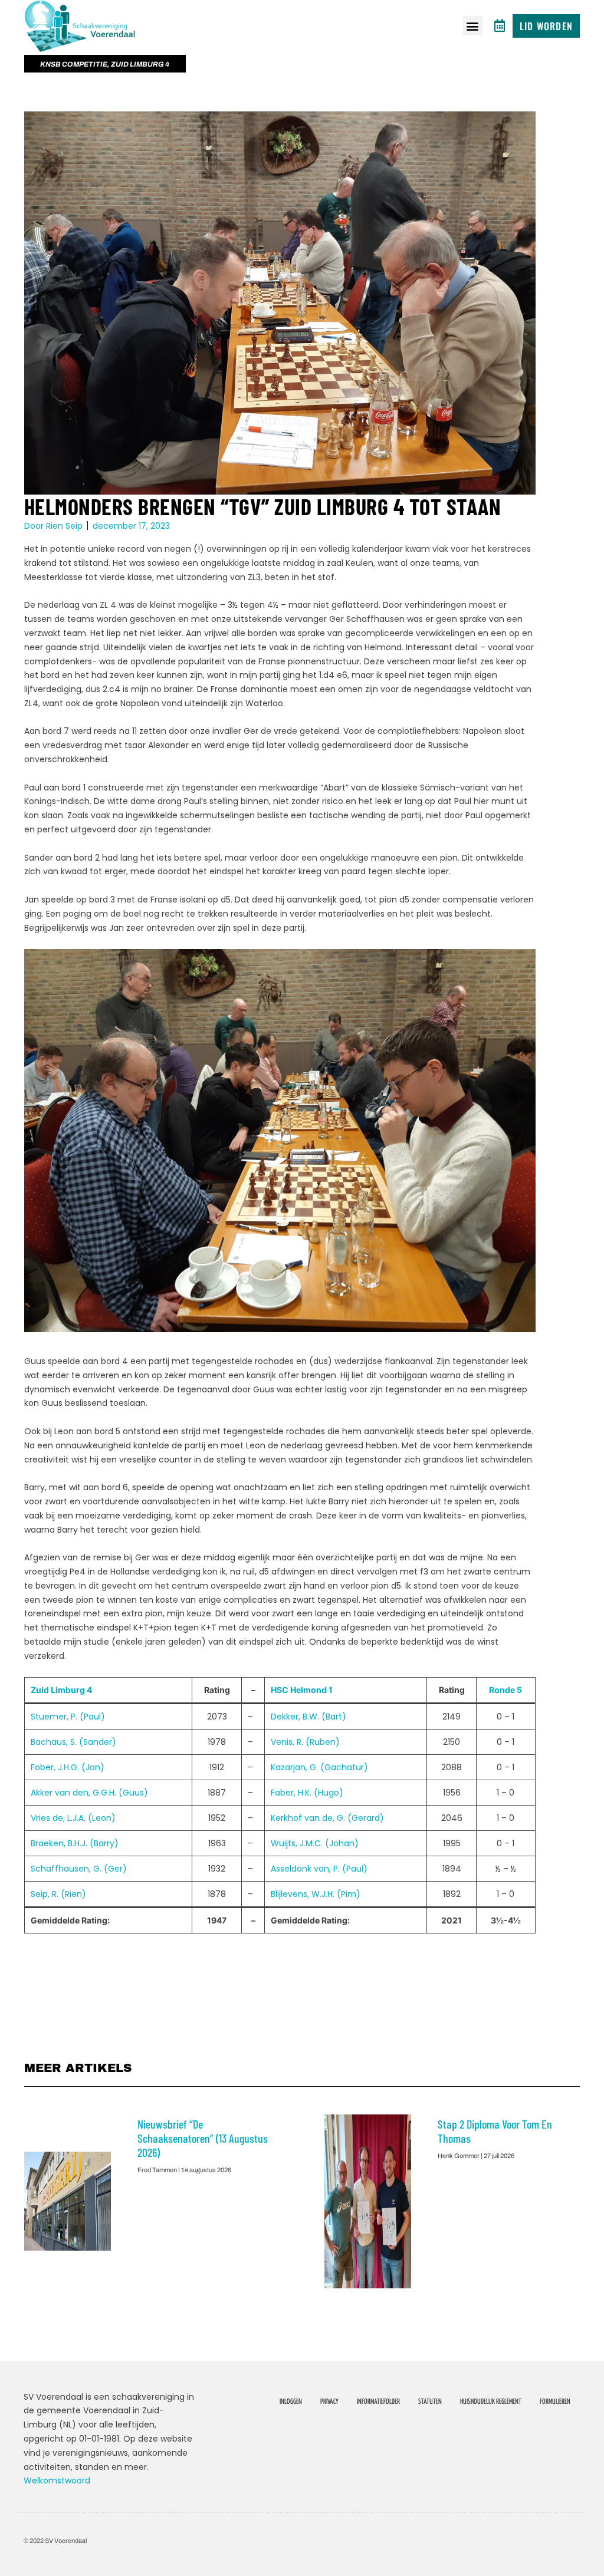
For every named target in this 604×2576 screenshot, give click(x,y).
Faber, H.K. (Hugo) (307, 1793)
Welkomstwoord (57, 2481)
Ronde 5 (505, 1690)
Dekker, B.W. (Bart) (308, 1717)
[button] (473, 26)
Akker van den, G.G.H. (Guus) (89, 1793)
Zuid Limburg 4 (61, 1690)
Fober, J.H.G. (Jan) (68, 1767)
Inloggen (291, 2402)
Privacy (329, 2402)
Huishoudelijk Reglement (491, 2402)
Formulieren (555, 2402)
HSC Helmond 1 (302, 1690)
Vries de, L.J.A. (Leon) (73, 1818)
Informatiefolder (378, 2402)
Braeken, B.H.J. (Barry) (75, 1843)
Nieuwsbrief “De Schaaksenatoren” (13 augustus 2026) (203, 2138)
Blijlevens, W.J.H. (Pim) (316, 1894)
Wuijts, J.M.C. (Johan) (315, 1843)
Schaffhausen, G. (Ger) (79, 1869)
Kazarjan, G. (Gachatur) (319, 1767)
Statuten (430, 2402)
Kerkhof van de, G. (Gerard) (327, 1818)
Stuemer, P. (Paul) (68, 1717)
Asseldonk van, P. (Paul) (319, 1869)
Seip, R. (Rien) (58, 1894)
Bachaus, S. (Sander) (73, 1742)
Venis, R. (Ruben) (305, 1742)
